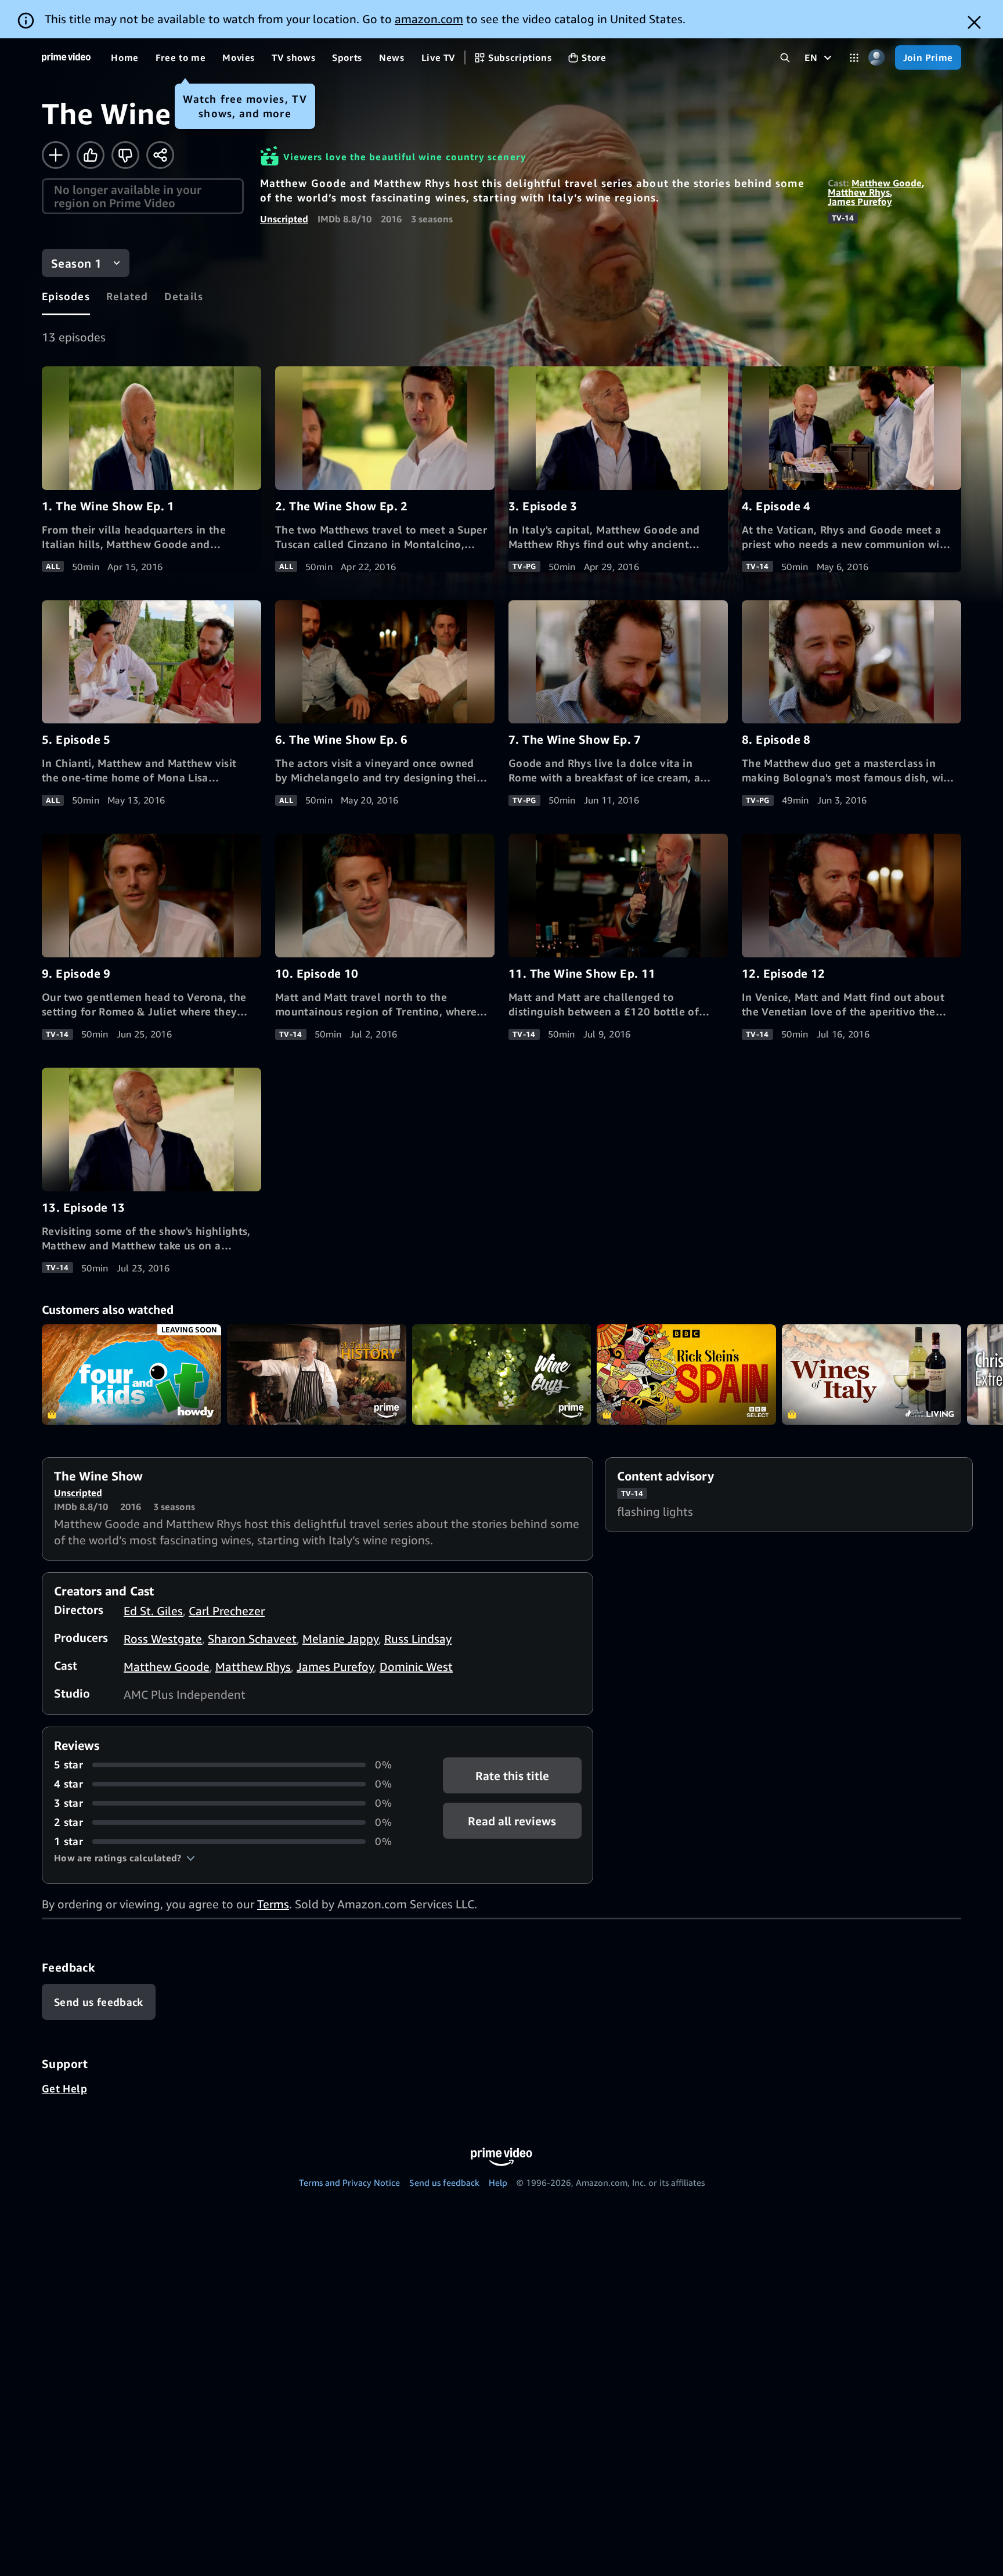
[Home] (66, 57)
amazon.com (429, 19)
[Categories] (854, 58)
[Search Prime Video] (785, 58)
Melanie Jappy (340, 1639)
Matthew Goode (887, 183)
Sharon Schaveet (252, 1639)
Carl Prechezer (227, 1611)
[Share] (160, 155)
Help (498, 2182)
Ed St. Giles (153, 1611)
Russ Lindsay (418, 1639)
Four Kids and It (131, 1375)
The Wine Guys (502, 1375)
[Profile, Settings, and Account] (877, 58)
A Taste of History (317, 1375)
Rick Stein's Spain (686, 1375)
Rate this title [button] (512, 1776)
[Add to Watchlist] (56, 155)
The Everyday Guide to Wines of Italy (872, 1375)
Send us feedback (444, 2182)
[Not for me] (125, 155)
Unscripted (284, 219)
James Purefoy (860, 201)
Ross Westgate (163, 1639)
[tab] (66, 296)
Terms (273, 1904)
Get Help (64, 2088)
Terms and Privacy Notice (349, 2182)
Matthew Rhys (859, 192)
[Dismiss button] (974, 22)
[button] (125, 1858)
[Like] (91, 155)
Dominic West (416, 1667)
